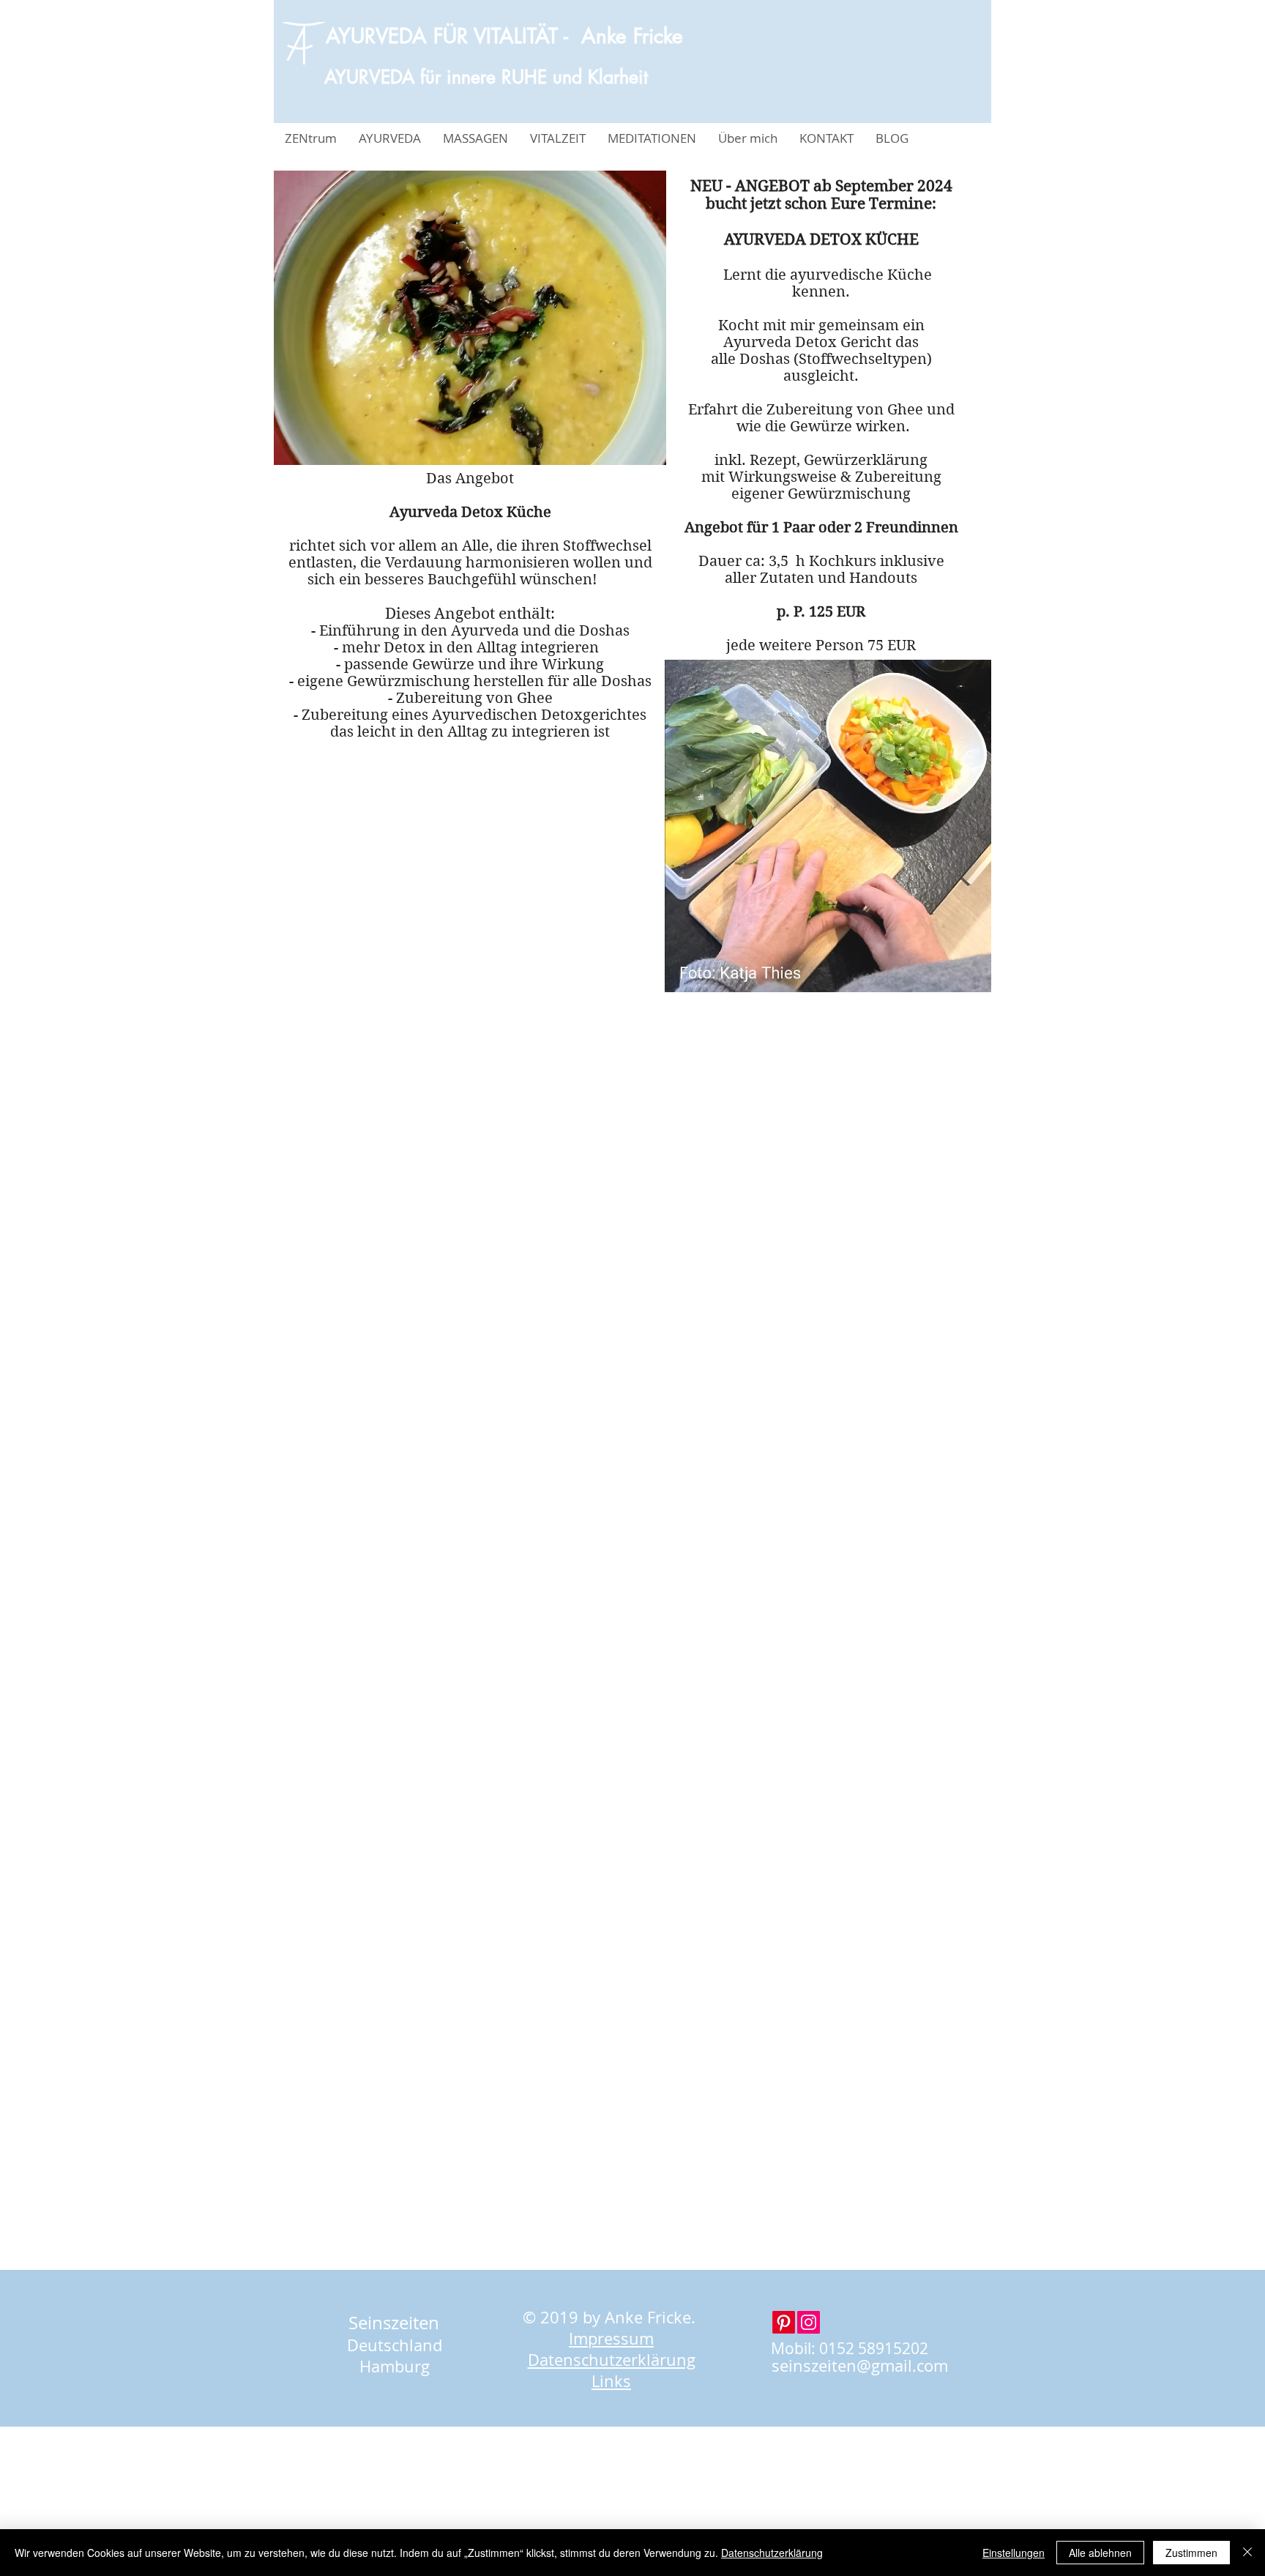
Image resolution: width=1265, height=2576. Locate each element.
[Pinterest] (784, 2322)
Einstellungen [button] (1014, 2553)
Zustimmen (1191, 2553)
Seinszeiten (394, 2323)
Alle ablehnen (1100, 2553)
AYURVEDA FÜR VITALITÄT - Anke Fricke (504, 36)
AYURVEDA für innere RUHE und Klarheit (486, 77)
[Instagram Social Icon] (809, 2322)
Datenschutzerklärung (772, 2553)
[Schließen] (1247, 2553)
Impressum (611, 2338)
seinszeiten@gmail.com (860, 2365)
